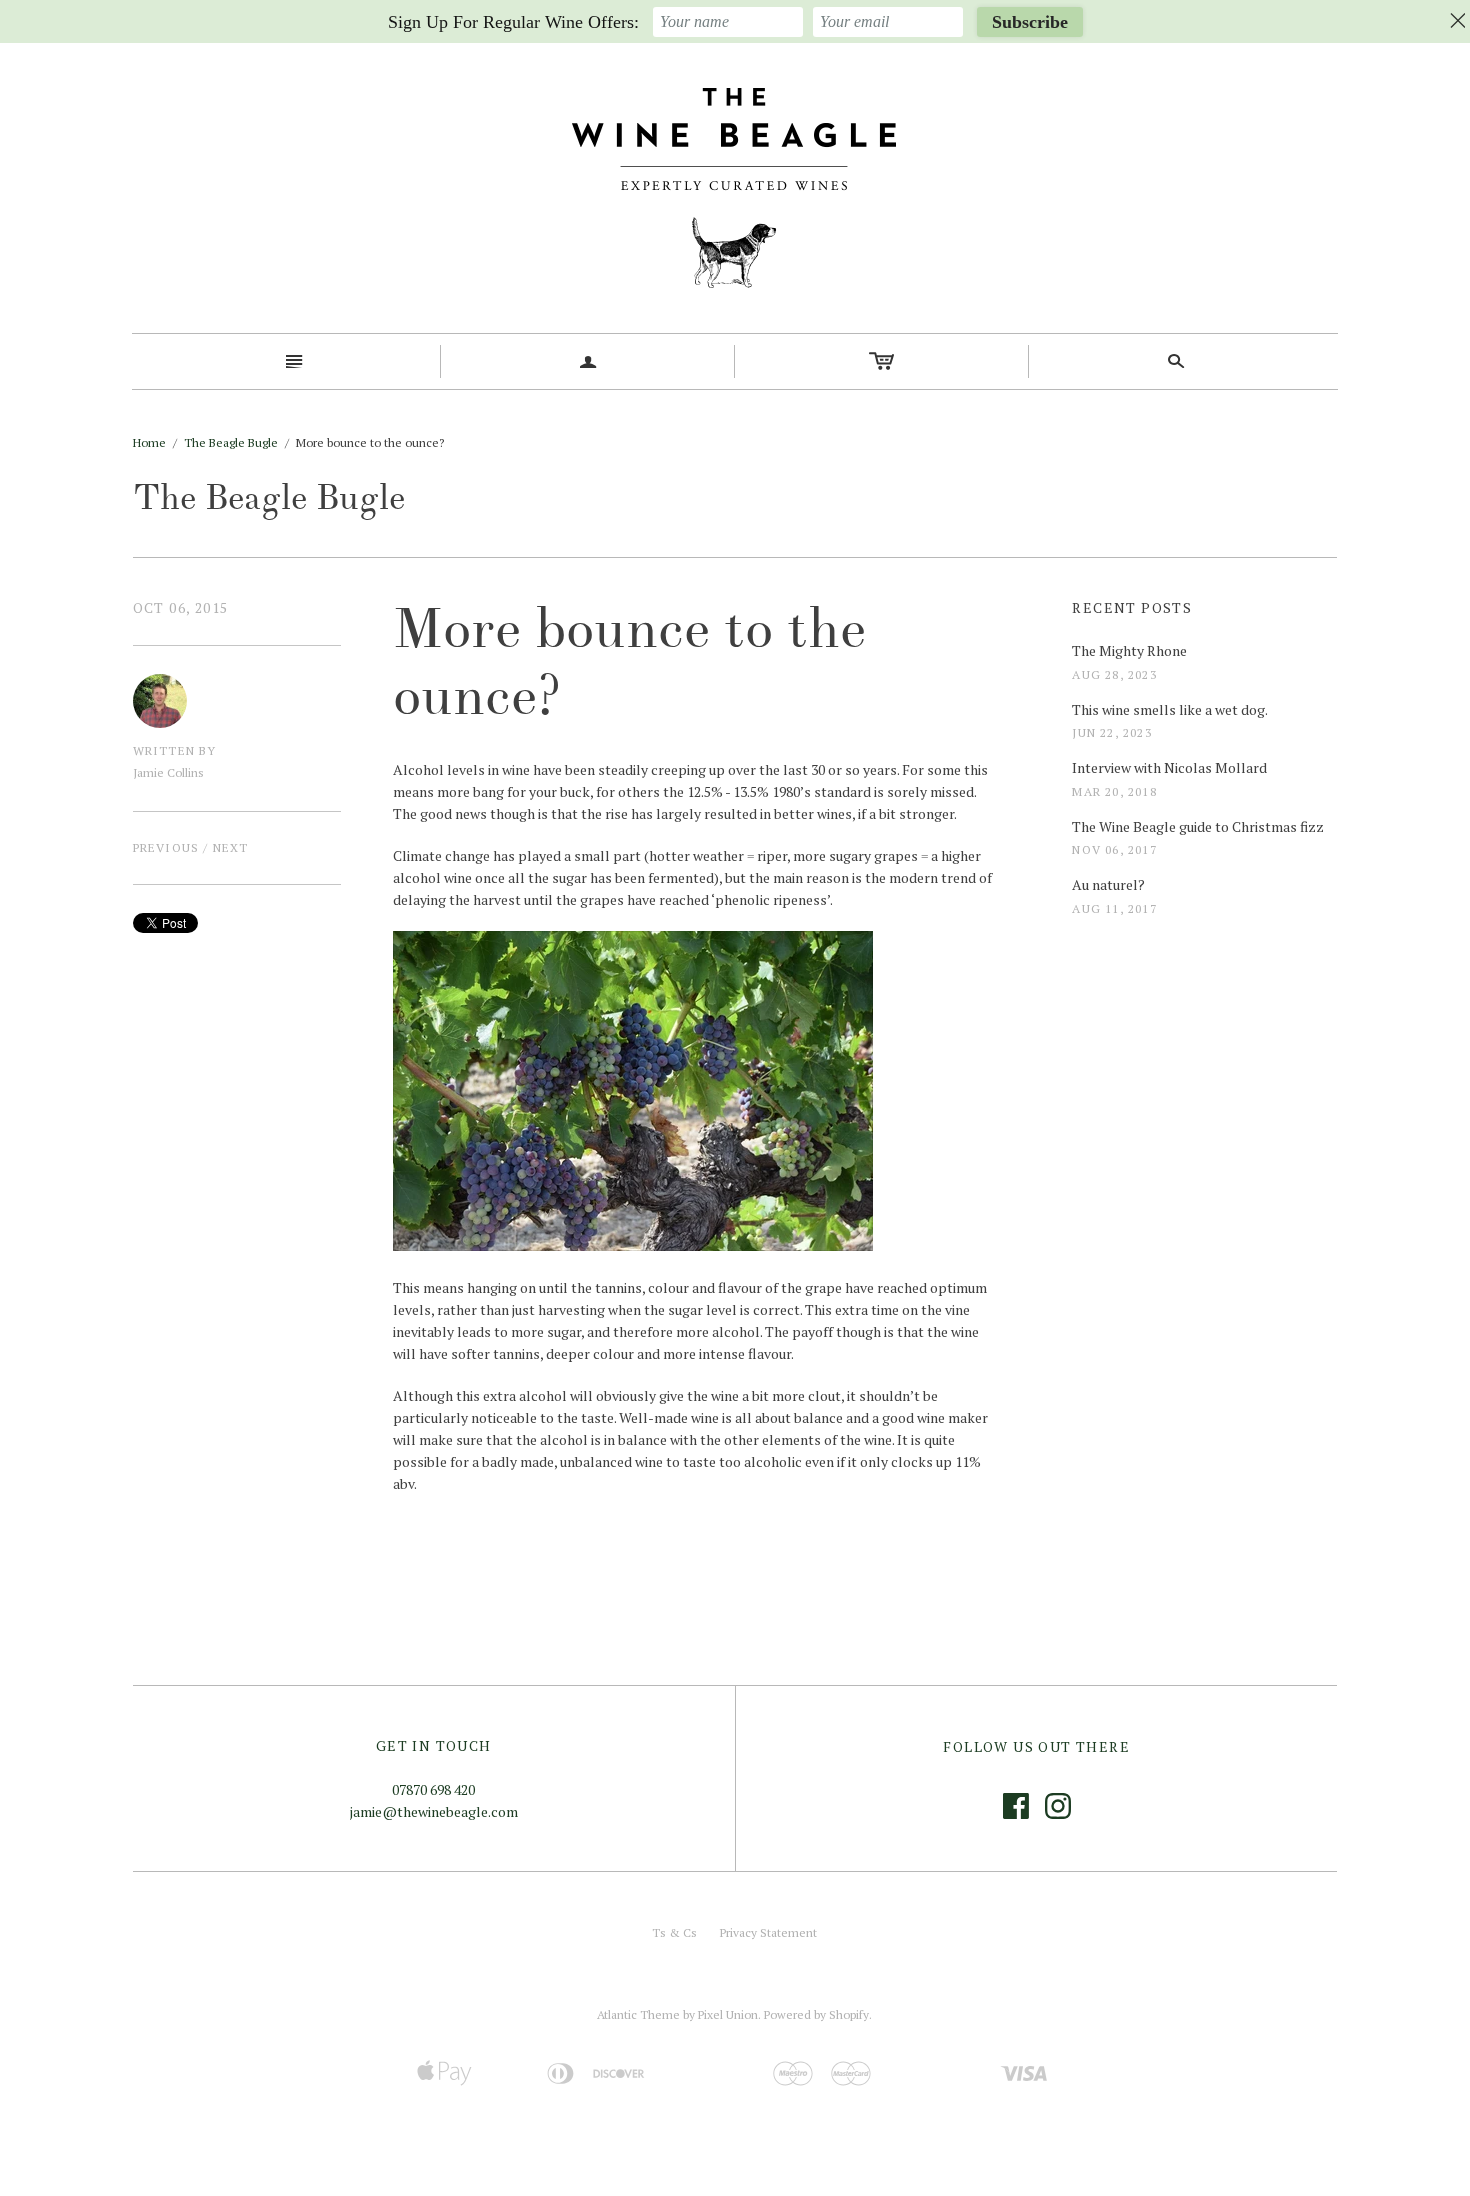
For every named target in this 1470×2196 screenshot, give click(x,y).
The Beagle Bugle (231, 442)
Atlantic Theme (638, 2014)
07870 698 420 (433, 1789)
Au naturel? (1108, 884)
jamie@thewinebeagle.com (434, 1811)
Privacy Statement (768, 1932)
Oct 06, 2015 (181, 607)
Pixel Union (728, 2014)
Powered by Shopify (816, 2014)
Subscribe (1030, 22)
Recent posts (1132, 607)
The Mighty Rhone (1129, 650)
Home (149, 442)
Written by (175, 750)
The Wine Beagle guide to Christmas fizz (1198, 826)
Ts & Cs (674, 1932)
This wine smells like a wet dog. (1170, 709)
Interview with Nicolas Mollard (1169, 767)
